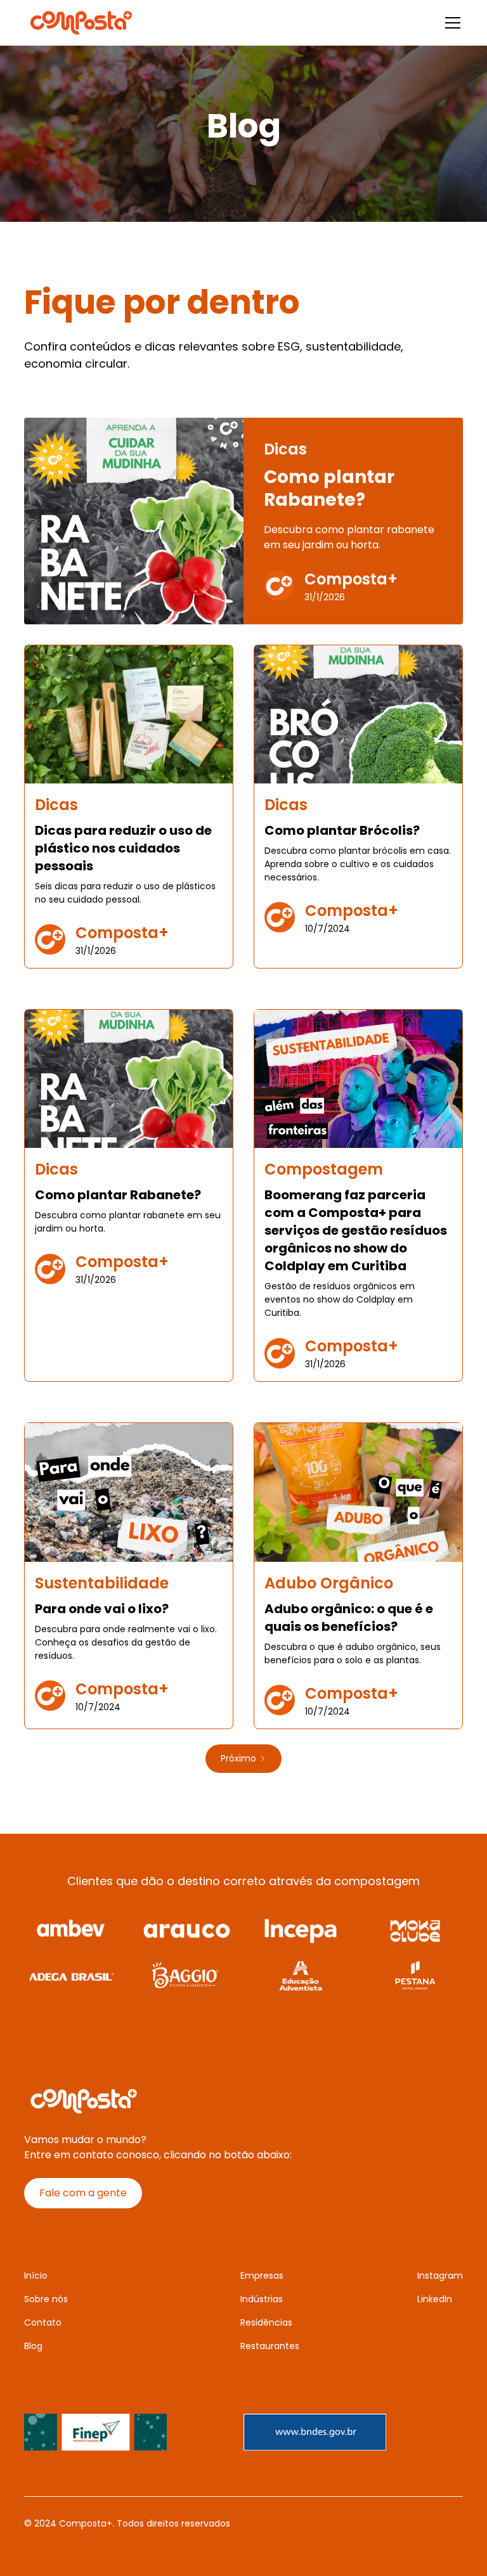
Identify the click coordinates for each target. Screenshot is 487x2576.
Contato (43, 2322)
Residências (266, 2322)
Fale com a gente (83, 2193)
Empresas (262, 2276)
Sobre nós (46, 2299)
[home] (81, 23)
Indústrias (262, 2299)
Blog (33, 2346)
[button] (450, 23)
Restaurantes (270, 2346)
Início (36, 2276)
